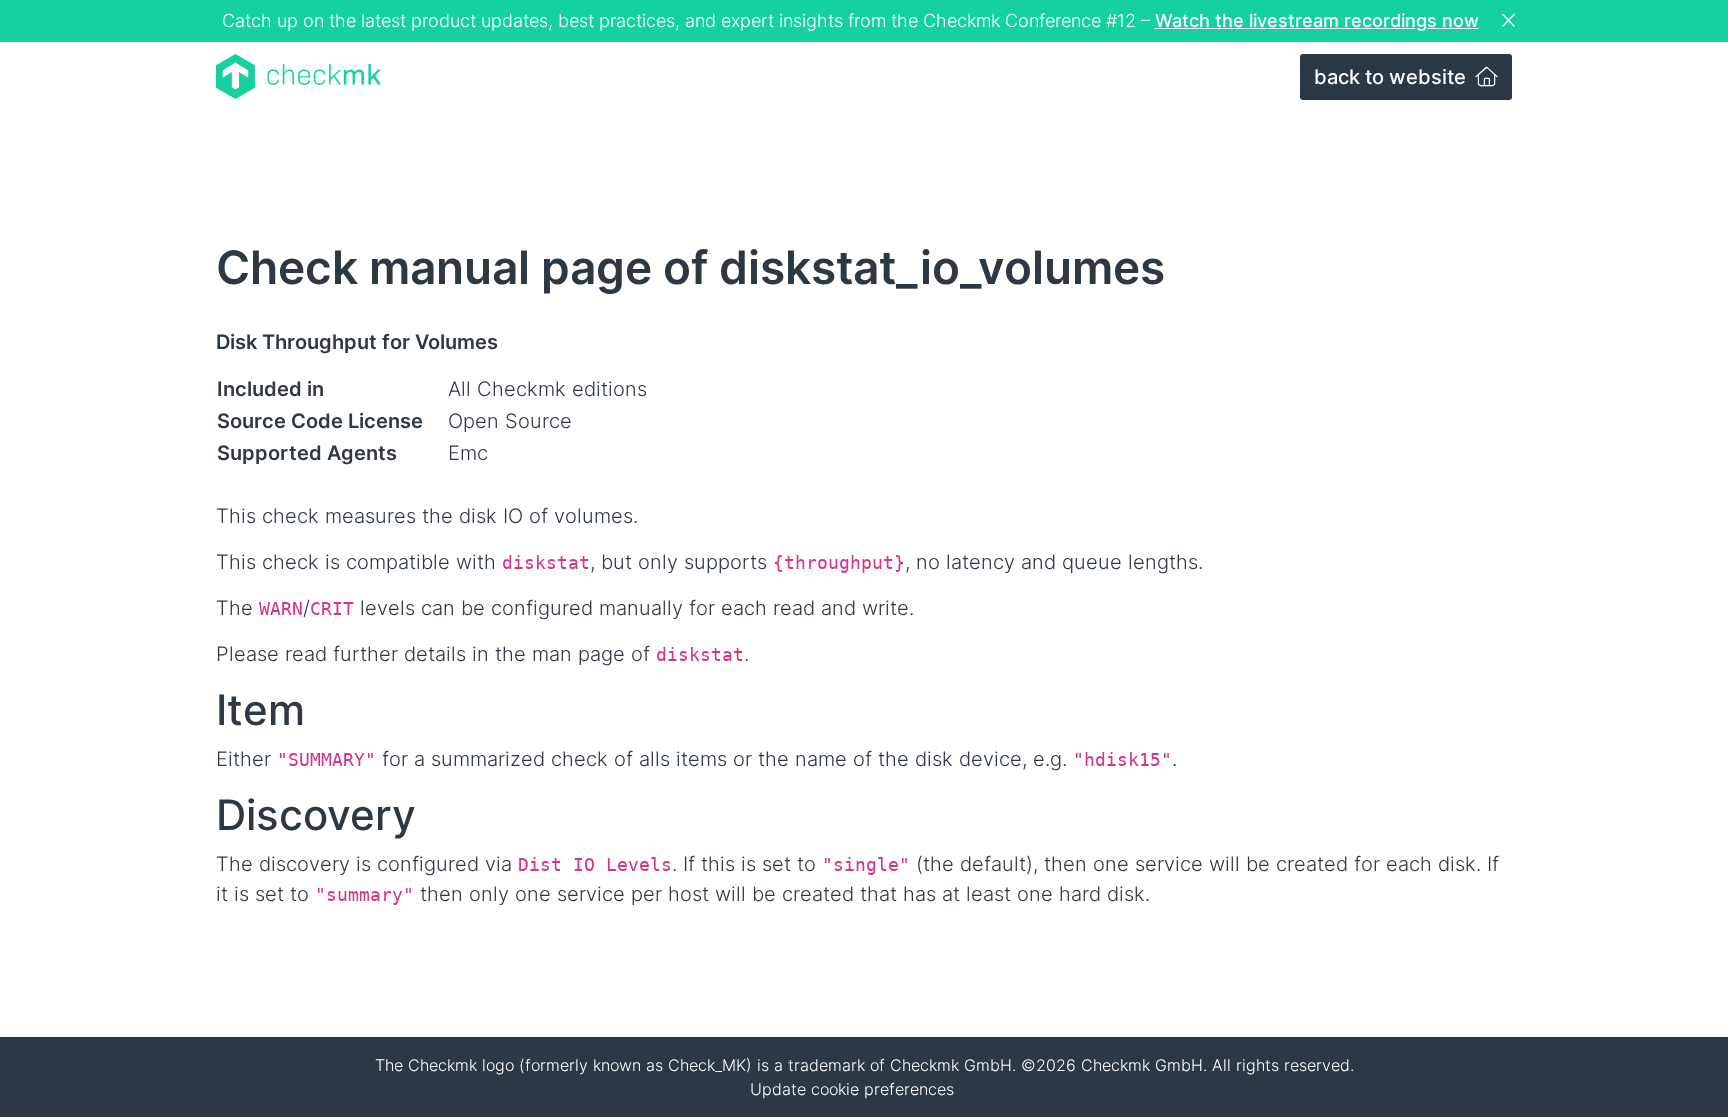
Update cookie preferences (852, 1089)
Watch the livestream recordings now (1317, 20)
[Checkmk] (298, 76)
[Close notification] (1511, 21)
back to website (1392, 77)
